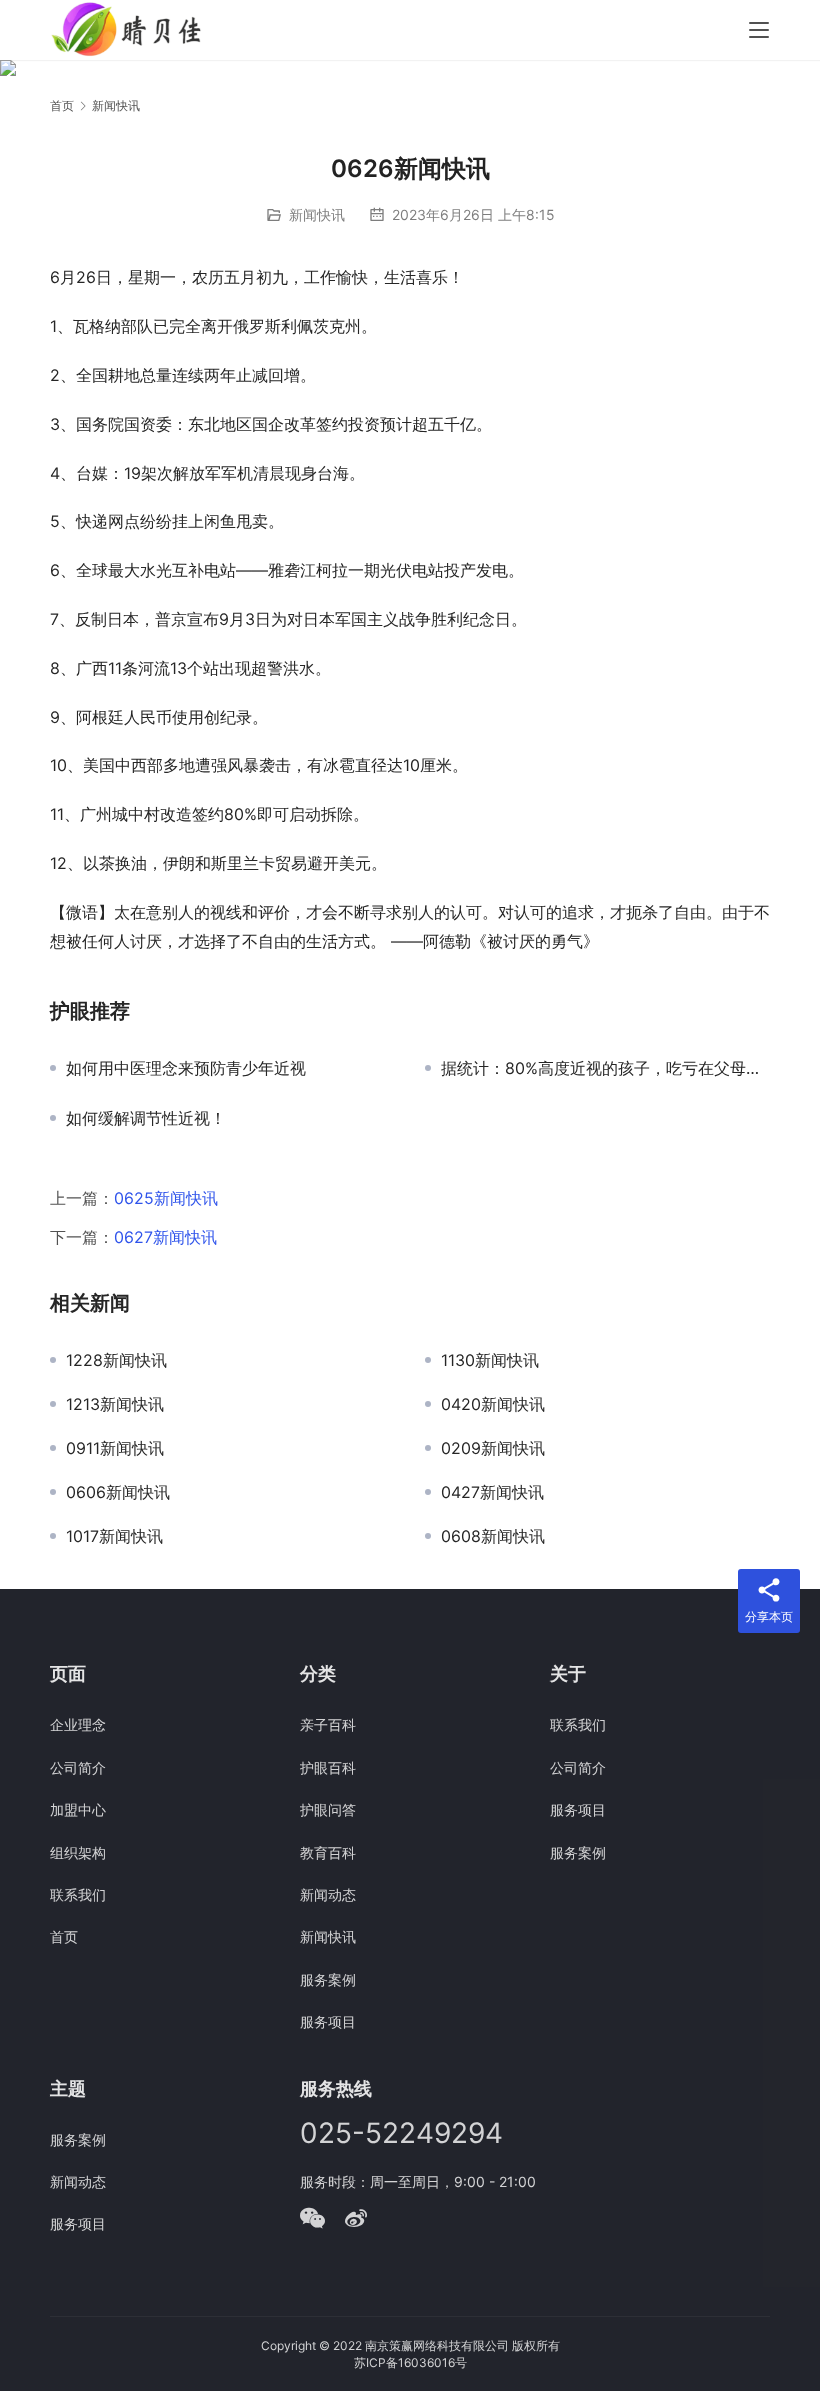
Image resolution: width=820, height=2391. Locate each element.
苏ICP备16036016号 (410, 2362)
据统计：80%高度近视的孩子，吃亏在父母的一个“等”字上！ (605, 1068)
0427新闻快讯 (492, 1492)
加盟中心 (78, 1809)
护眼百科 (328, 1767)
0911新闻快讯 (115, 1448)
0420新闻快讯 (493, 1404)
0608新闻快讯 (493, 1536)
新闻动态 (328, 1894)
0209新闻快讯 (493, 1448)
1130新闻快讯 (490, 1360)
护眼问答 (328, 1809)
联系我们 (78, 1894)
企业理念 (78, 1724)
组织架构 (78, 1852)
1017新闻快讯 (114, 1536)
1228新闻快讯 (116, 1360)
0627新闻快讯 (165, 1237)
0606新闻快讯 (118, 1492)
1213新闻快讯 (115, 1404)
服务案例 (328, 1979)
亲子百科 (328, 1724)
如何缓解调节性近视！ (146, 1118)
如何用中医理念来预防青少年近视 (186, 1068)
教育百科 (328, 1852)
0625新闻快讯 (166, 1198)
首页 (62, 105)
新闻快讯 (317, 214)
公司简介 (78, 1767)
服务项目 (328, 2021)
